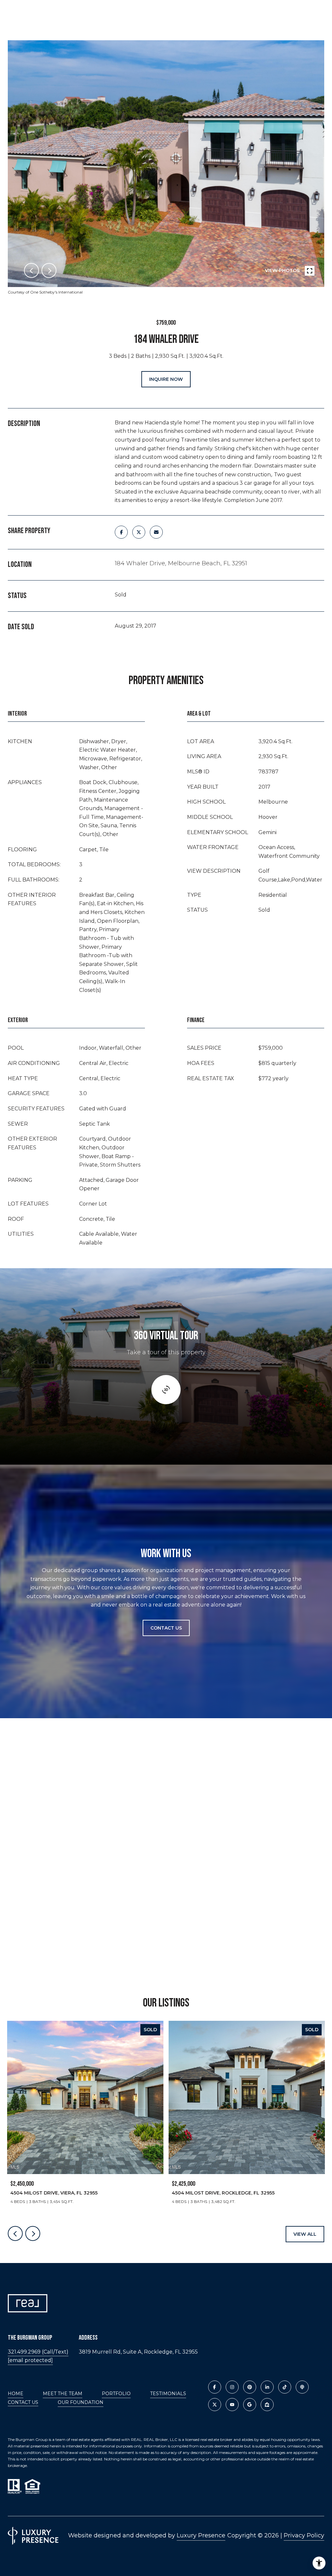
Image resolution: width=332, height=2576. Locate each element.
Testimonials (168, 2394)
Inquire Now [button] (166, 379)
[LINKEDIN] (267, 2387)
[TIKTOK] (285, 2387)
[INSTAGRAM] (232, 2387)
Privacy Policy (304, 2535)
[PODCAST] (302, 2387)
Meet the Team (63, 2394)
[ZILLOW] (267, 2405)
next (49, 270)
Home (16, 2394)
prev (31, 270)
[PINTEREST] (250, 2387)
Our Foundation (81, 2402)
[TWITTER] (215, 2405)
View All (305, 2234)
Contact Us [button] (166, 1628)
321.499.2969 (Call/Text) (38, 2352)
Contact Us (23, 2402)
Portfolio (116, 2394)
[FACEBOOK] (215, 2387)
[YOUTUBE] (232, 2405)
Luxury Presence (201, 2535)
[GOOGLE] (250, 2405)
